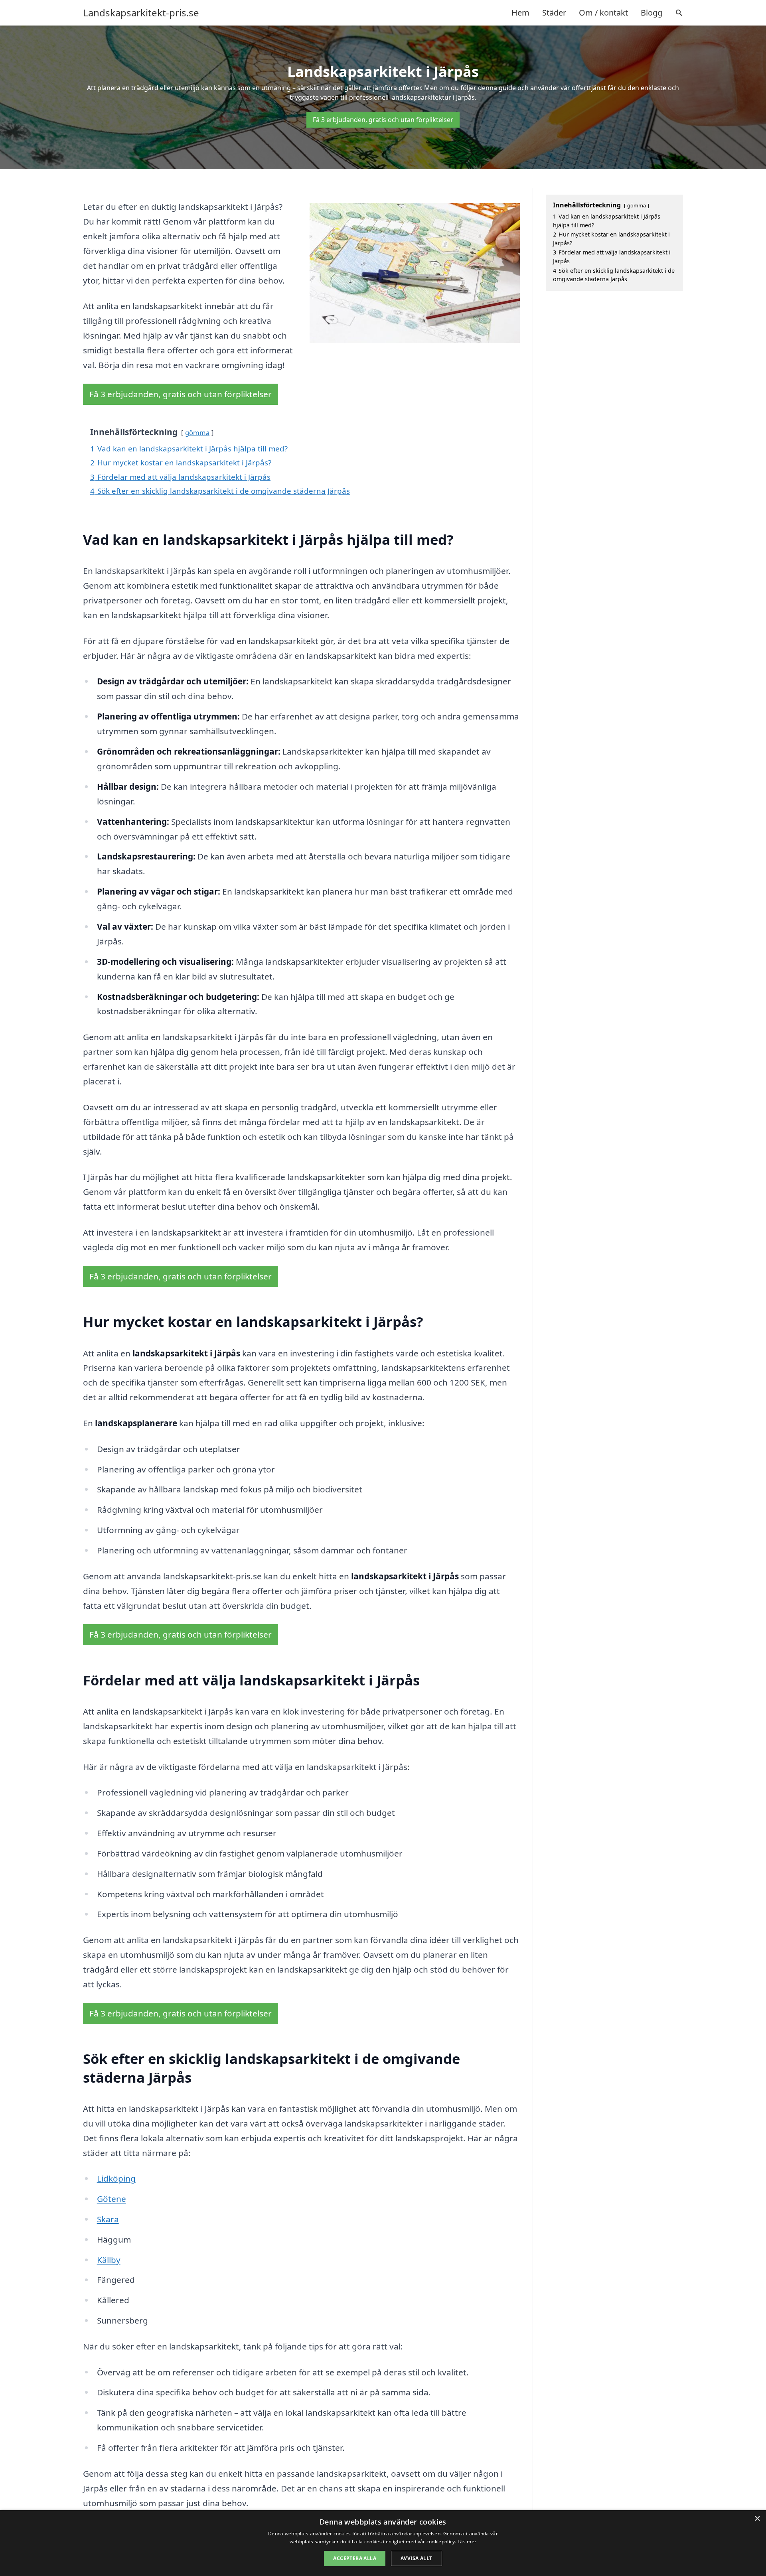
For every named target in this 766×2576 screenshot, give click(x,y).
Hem (520, 13)
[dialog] (383, 2543)
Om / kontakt (603, 13)
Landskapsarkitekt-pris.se (141, 13)
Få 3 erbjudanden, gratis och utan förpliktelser (383, 120)
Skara (108, 2219)
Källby (109, 2260)
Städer (554, 13)
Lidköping (116, 2178)
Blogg (651, 13)
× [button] (757, 2519)
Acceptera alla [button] (355, 2558)
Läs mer (467, 2542)
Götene (112, 2199)
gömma (197, 433)
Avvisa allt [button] (416, 2558)
